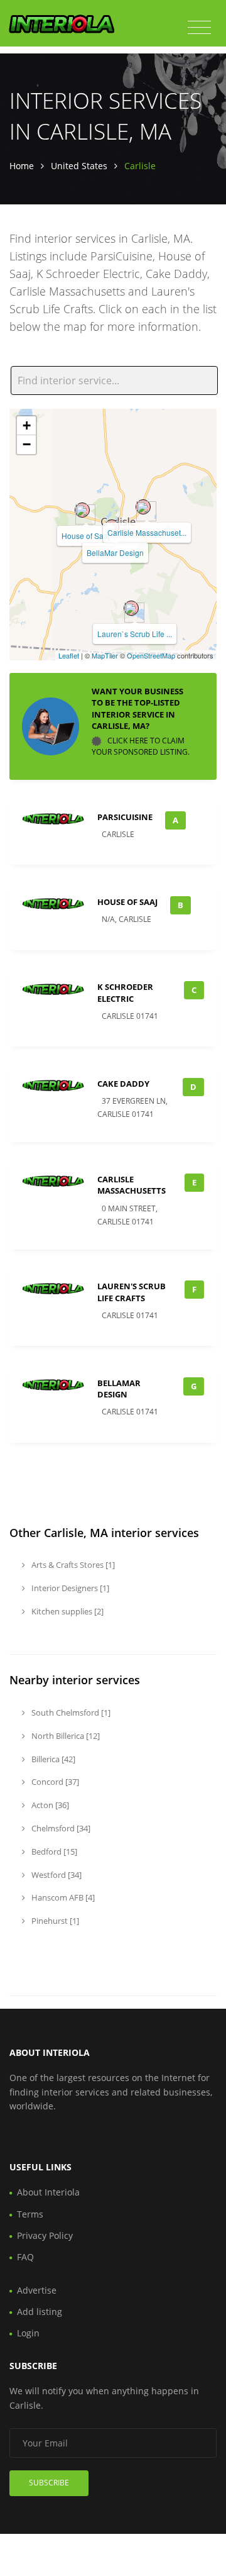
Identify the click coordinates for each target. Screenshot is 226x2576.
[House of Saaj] (82, 510)
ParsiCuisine (125, 817)
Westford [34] (56, 1875)
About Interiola (48, 2192)
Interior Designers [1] (69, 1588)
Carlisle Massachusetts (132, 1185)
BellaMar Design (115, 552)
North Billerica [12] (65, 1736)
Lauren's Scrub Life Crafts (132, 1292)
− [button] (27, 444)
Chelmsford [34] (60, 1828)
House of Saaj (86, 536)
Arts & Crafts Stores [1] (72, 1565)
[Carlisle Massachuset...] (143, 507)
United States (79, 166)
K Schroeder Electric (125, 992)
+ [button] (27, 425)
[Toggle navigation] (199, 28)
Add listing (40, 2312)
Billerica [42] (52, 1759)
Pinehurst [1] (54, 1921)
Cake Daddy (123, 1084)
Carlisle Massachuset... (147, 532)
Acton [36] (49, 1805)
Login (28, 2333)
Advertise (37, 2290)
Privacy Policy (45, 2235)
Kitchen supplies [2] (67, 1611)
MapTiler (105, 655)
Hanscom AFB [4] (62, 1897)
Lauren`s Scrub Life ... (135, 634)
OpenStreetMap (151, 655)
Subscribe (49, 2483)
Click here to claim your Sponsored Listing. (141, 746)
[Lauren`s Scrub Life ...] (131, 608)
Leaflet (69, 655)
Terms (30, 2214)
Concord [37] (54, 1782)
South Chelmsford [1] (70, 1713)
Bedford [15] (53, 1851)
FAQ (25, 2257)
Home (22, 166)
